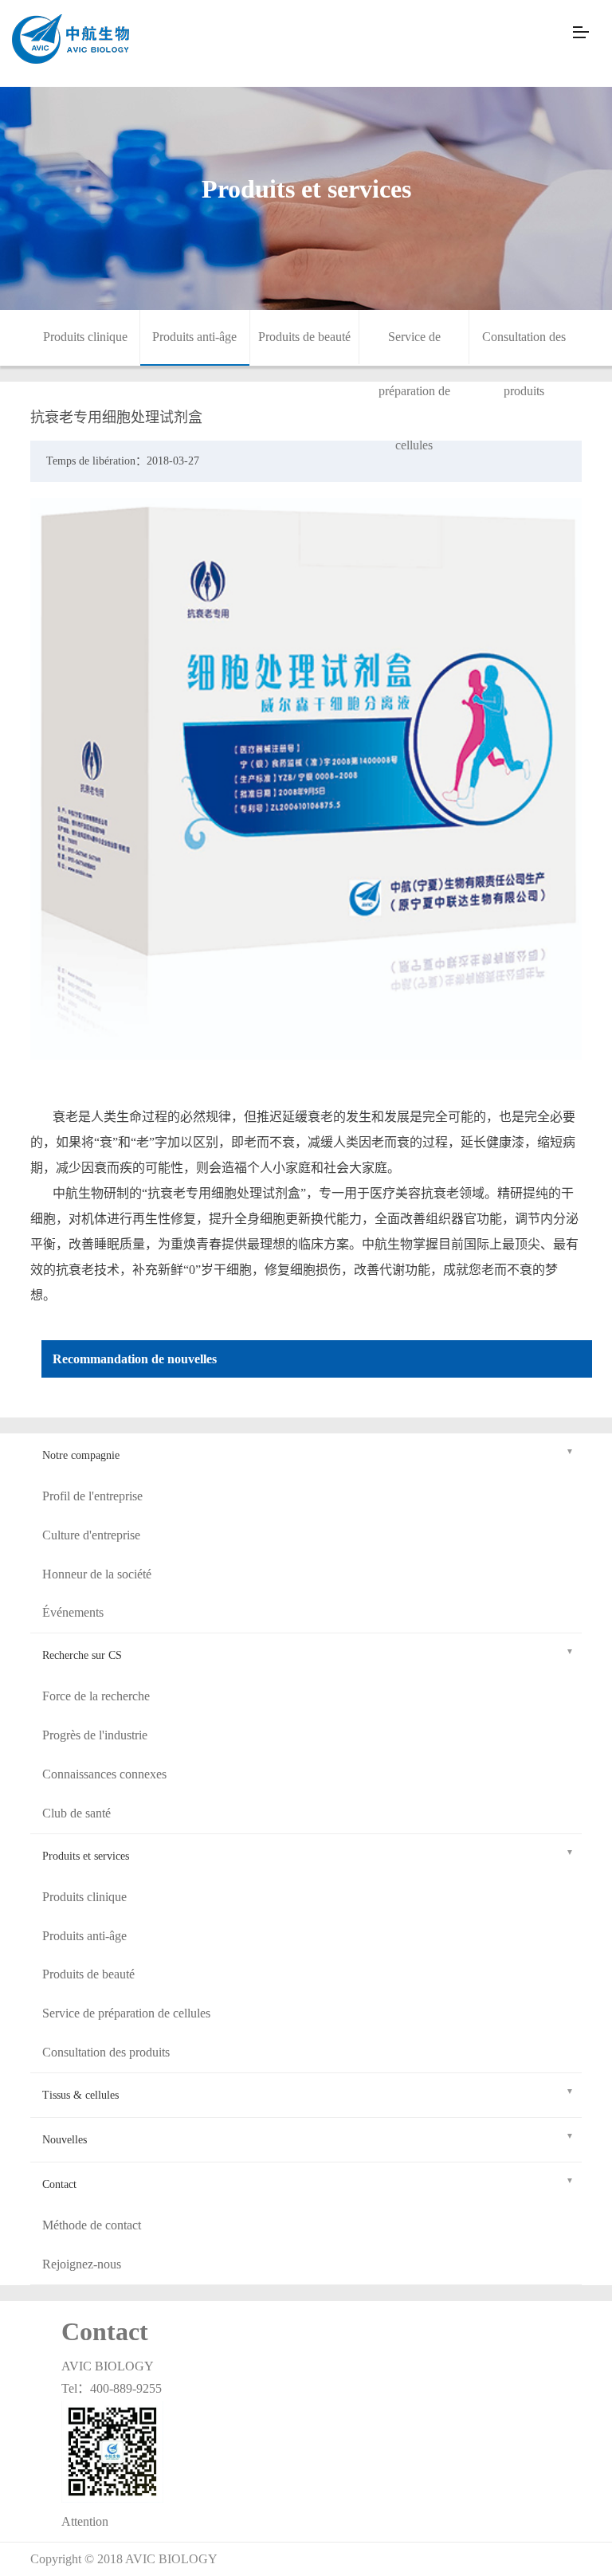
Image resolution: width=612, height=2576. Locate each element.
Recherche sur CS (82, 1655)
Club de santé (76, 1813)
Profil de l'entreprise (92, 1496)
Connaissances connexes (104, 1774)
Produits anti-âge (194, 337)
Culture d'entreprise (91, 1535)
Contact (59, 2184)
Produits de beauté (304, 337)
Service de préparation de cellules (414, 391)
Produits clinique (85, 337)
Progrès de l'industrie (95, 1735)
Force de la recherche (96, 1696)
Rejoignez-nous (82, 2264)
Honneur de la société (97, 1574)
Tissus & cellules (80, 2095)
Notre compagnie (81, 1455)
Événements (73, 1612)
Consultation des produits (106, 2052)
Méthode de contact (92, 2225)
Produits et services (86, 1856)
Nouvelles (65, 2140)
